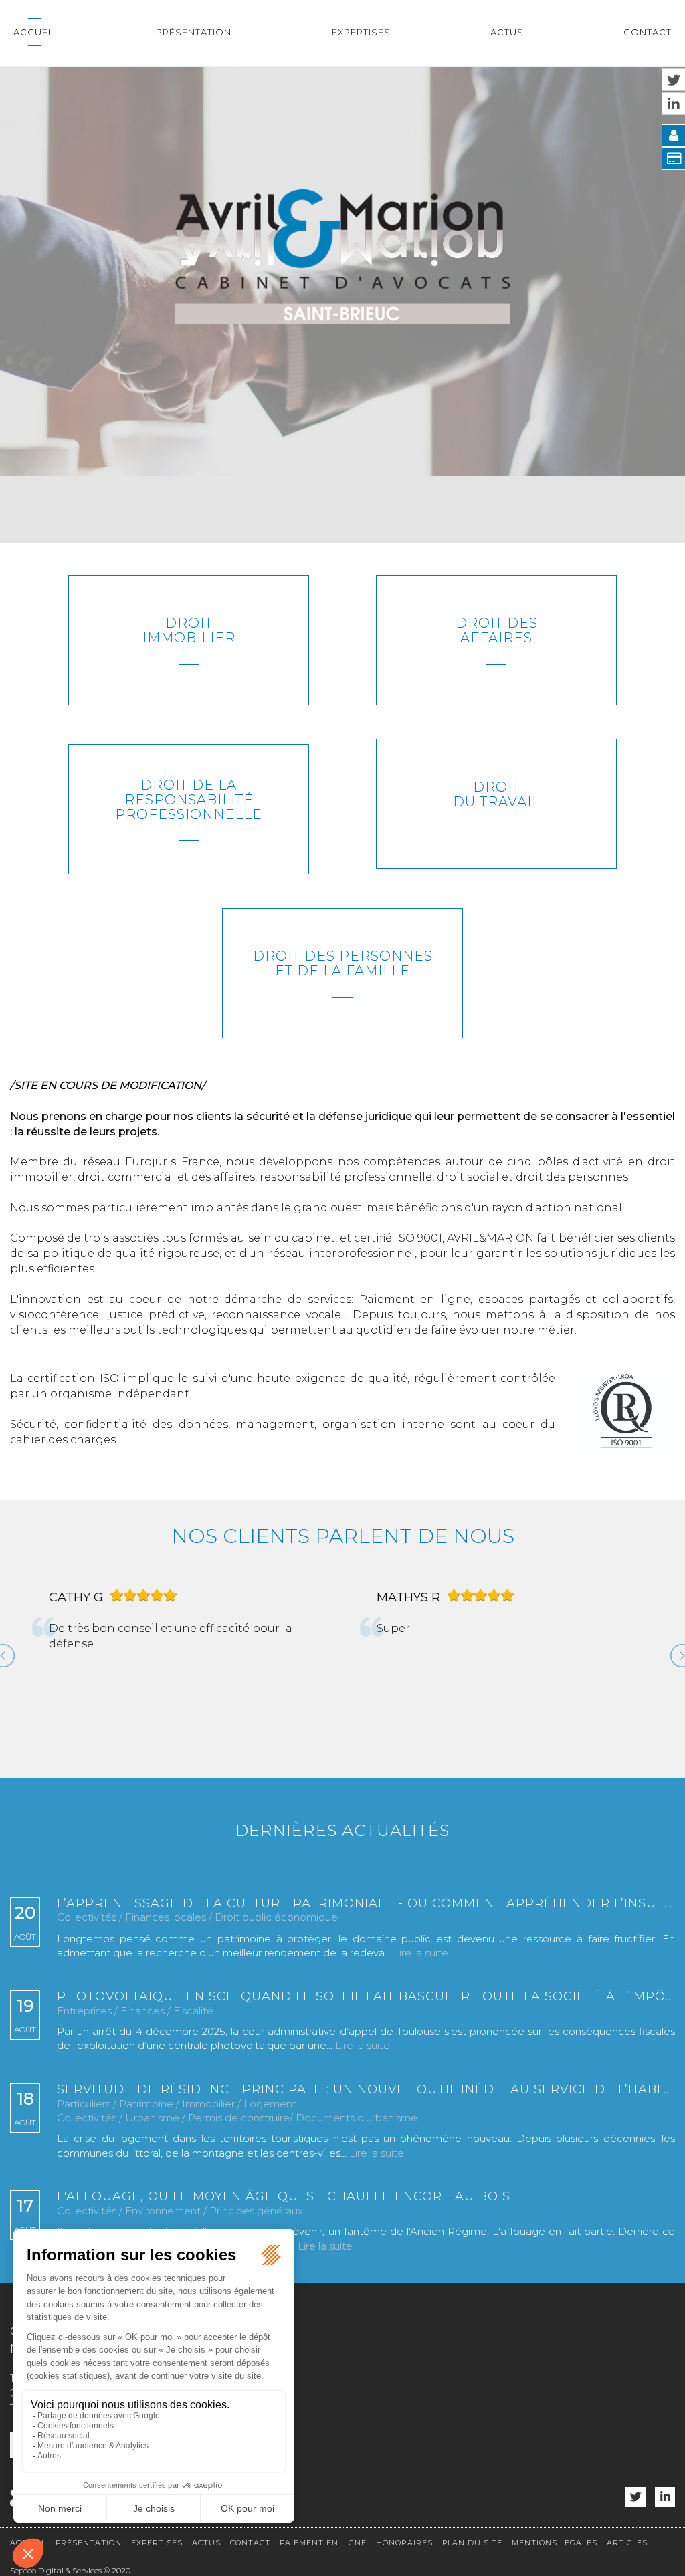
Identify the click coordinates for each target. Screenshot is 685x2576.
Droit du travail (497, 794)
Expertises (361, 32)
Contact (648, 32)
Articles (627, 2543)
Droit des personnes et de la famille (343, 963)
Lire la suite (421, 1953)
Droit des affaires (497, 630)
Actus (507, 32)
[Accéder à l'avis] (203, 1661)
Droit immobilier (189, 630)
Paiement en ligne (323, 2543)
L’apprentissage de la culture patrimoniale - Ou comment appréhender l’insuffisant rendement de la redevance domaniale (366, 1904)
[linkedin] (665, 2497)
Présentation (194, 32)
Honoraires (404, 2543)
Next (677, 1651)
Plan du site (472, 2543)
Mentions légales (555, 2543)
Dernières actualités (342, 1830)
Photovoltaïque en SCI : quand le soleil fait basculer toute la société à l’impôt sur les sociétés (366, 1997)
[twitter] (635, 2497)
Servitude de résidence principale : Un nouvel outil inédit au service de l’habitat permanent (366, 2090)
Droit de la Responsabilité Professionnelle (189, 800)
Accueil (35, 32)
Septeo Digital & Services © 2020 (70, 2570)
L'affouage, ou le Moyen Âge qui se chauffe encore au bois (284, 2197)
